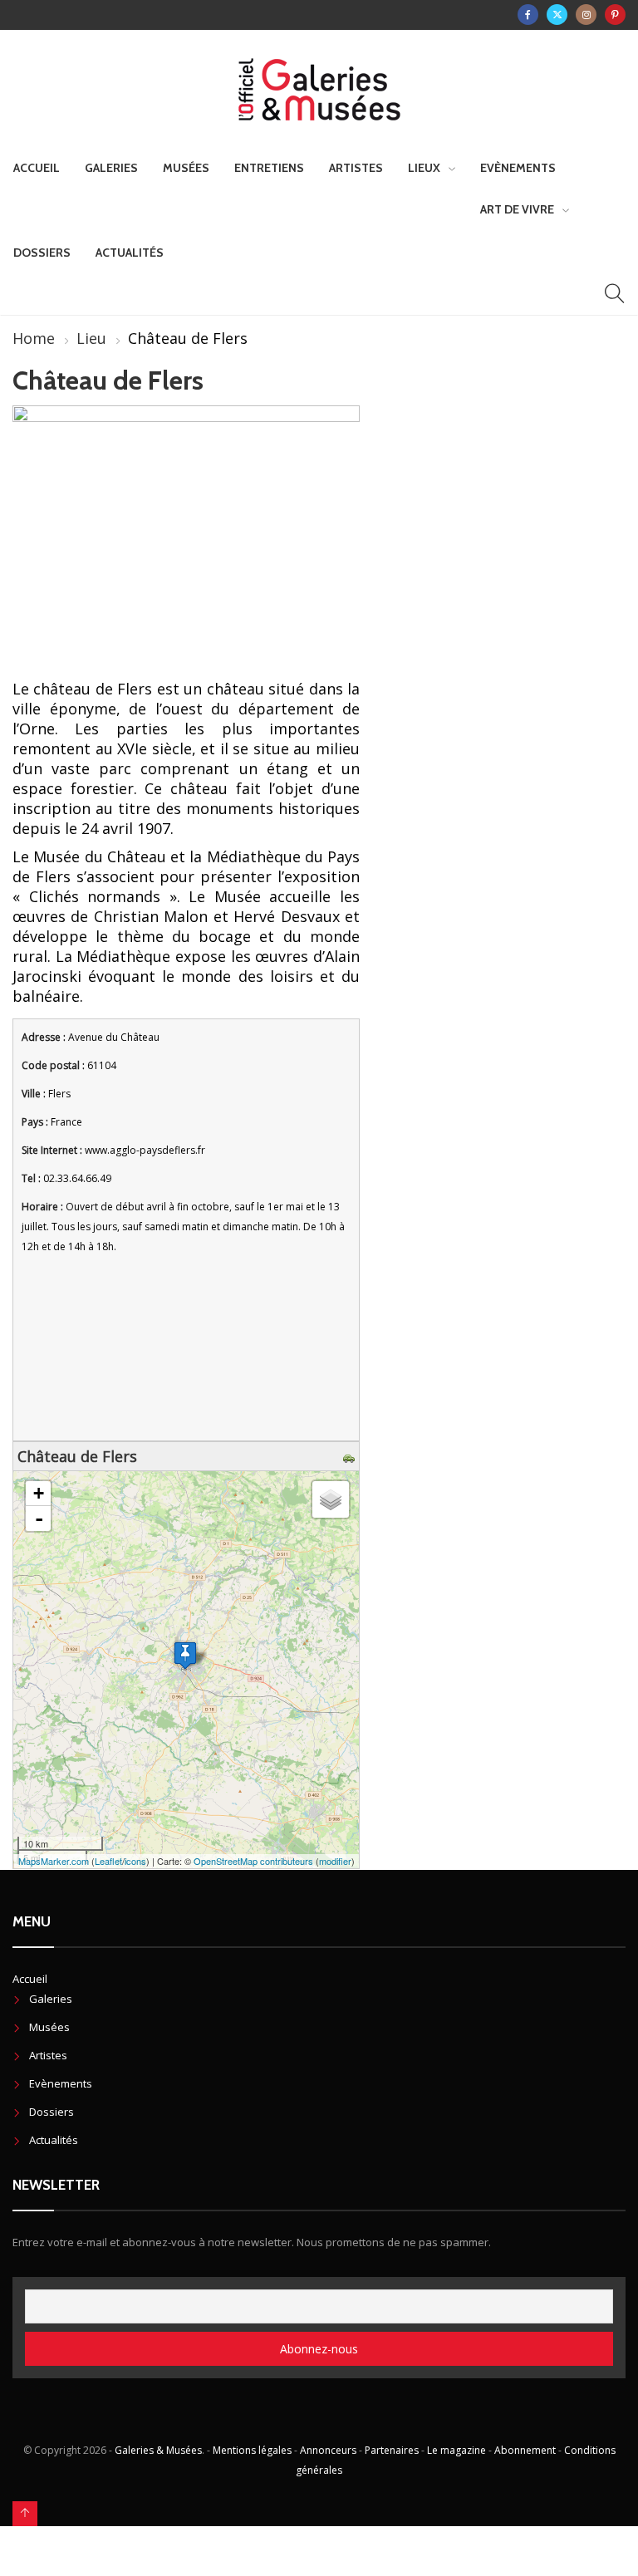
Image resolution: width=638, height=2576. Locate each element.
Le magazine (456, 2450)
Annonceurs (328, 2450)
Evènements (518, 168)
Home (34, 338)
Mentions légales (252, 2450)
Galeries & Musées (158, 2450)
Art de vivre (517, 209)
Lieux (424, 168)
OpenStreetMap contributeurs (253, 1861)
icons (135, 1861)
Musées (186, 168)
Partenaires (392, 2450)
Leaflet (108, 1861)
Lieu (91, 338)
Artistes (356, 168)
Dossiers (42, 253)
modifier (335, 1861)
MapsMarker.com (54, 1861)
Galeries (111, 168)
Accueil (37, 168)
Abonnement (525, 2450)
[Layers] (331, 1499)
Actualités (130, 253)
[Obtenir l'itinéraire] (351, 1456)
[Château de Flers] (185, 1655)
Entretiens (269, 168)
